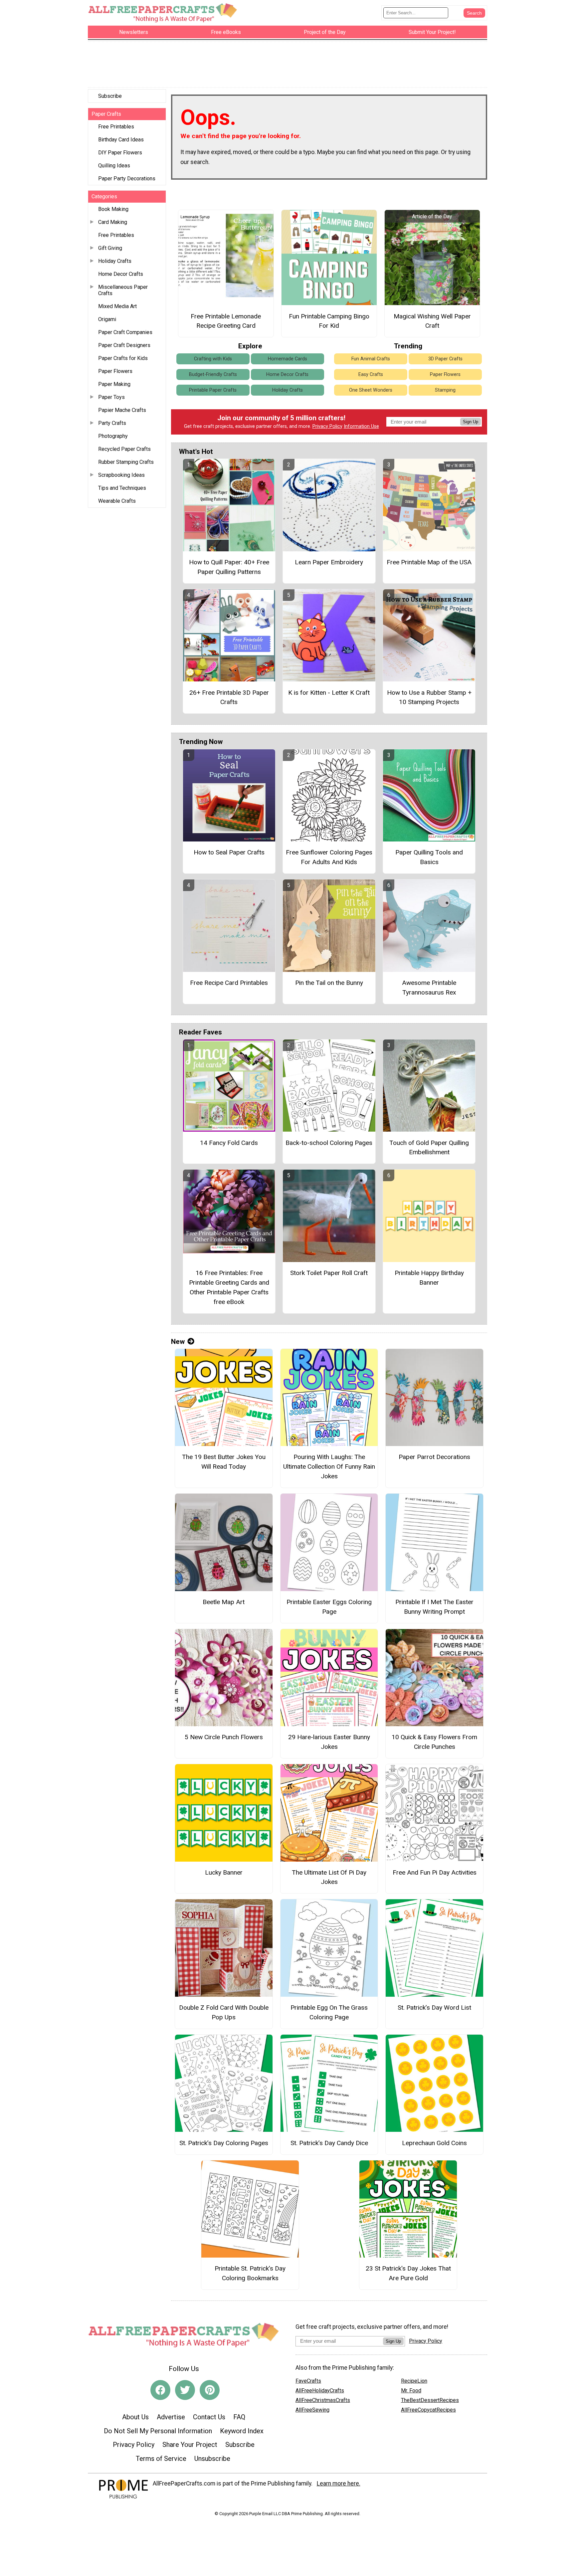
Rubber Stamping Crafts (126, 462)
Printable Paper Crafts (213, 390)
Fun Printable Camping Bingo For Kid (329, 321)
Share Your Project (190, 2445)
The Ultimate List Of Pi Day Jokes (329, 1877)
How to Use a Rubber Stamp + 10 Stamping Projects (429, 697)
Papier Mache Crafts (122, 410)
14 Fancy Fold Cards (229, 1143)
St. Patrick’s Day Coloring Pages (224, 2143)
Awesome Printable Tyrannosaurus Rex (429, 988)
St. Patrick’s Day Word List (434, 2008)
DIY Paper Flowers (120, 153)
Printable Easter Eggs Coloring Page (329, 1607)
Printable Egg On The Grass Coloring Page (329, 2012)
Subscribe (110, 96)
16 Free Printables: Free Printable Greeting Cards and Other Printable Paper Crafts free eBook (229, 1287)
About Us (135, 2417)
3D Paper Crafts (445, 359)
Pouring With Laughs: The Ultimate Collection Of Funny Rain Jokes (329, 1467)
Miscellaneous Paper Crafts (123, 290)
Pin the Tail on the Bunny (329, 983)
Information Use (361, 426)
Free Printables (116, 127)
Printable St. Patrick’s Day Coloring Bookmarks (250, 2273)
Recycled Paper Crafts (124, 449)
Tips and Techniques (122, 488)
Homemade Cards (287, 359)
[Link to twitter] (185, 2390)
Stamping (445, 390)
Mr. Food (411, 2391)
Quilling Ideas (114, 166)
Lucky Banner (224, 1872)
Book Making (113, 209)
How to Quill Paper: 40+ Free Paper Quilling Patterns (229, 567)
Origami (107, 319)
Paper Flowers (115, 371)
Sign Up (471, 422)
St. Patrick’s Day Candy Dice (329, 2143)
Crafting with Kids (213, 359)
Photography (113, 436)
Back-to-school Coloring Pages (329, 1143)
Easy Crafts (371, 374)
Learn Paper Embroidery (329, 562)
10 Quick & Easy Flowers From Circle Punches (434, 1742)
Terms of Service (161, 2459)
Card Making (113, 222)
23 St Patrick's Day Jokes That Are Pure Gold (408, 2273)
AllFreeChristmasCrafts (323, 2400)
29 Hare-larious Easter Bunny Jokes (329, 1742)
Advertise (171, 2417)
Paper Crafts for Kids (123, 358)
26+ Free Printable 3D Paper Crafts (229, 697)
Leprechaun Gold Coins (434, 2143)
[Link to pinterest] (210, 2390)
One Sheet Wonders (371, 390)
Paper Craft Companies (125, 332)
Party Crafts (112, 423)
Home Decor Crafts (121, 274)
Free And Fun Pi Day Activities (435, 1872)
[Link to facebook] (160, 2390)
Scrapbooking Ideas (121, 475)
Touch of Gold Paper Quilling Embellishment (429, 1148)
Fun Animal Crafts (371, 359)
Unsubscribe (212, 2459)
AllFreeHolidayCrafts (320, 2391)
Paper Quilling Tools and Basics (429, 857)
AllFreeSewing (312, 2410)
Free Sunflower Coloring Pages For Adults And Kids (329, 857)
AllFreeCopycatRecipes (428, 2410)
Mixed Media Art (117, 306)
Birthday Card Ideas (121, 140)
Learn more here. (339, 2484)
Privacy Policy (327, 426)
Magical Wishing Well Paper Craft (432, 321)
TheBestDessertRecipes (430, 2400)
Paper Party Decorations (127, 179)
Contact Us (209, 2417)
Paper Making (114, 384)
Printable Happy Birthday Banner (429, 1278)
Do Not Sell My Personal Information (158, 2431)
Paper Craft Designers (124, 345)
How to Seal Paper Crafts (229, 852)
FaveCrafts (308, 2381)
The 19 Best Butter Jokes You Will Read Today (224, 1462)
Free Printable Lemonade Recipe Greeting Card (226, 321)
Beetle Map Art (224, 1602)
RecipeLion (414, 2381)
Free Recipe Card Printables (229, 983)
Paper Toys (111, 397)
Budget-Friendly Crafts (213, 374)
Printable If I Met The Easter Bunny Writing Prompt (434, 1607)
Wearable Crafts (117, 501)
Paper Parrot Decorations (434, 1457)
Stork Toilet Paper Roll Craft (329, 1273)
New (178, 1342)
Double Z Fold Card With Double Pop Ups (224, 2012)
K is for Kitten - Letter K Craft (329, 693)
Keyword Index (242, 2431)
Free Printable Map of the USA (429, 562)
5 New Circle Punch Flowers (224, 1737)
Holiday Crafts (115, 261)
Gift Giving (110, 248)
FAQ (239, 2417)
